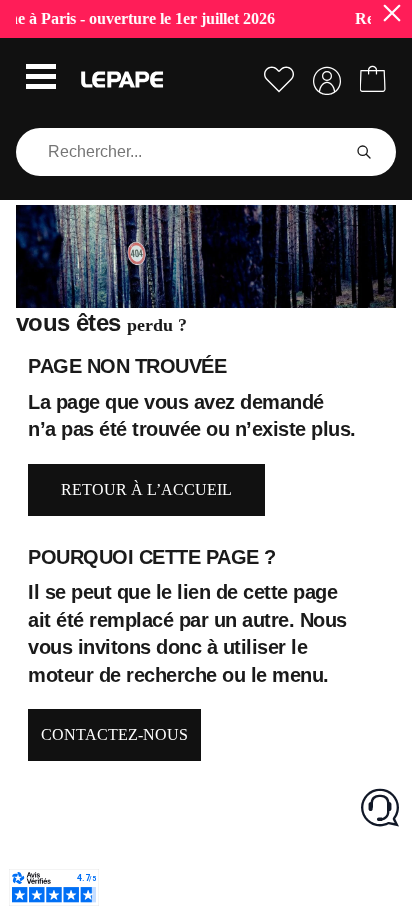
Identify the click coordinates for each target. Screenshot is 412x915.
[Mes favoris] (279, 79)
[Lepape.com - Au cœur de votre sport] (122, 79)
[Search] (364, 152)
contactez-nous (114, 734)
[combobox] (182, 152)
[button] (41, 79)
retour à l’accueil (146, 489)
